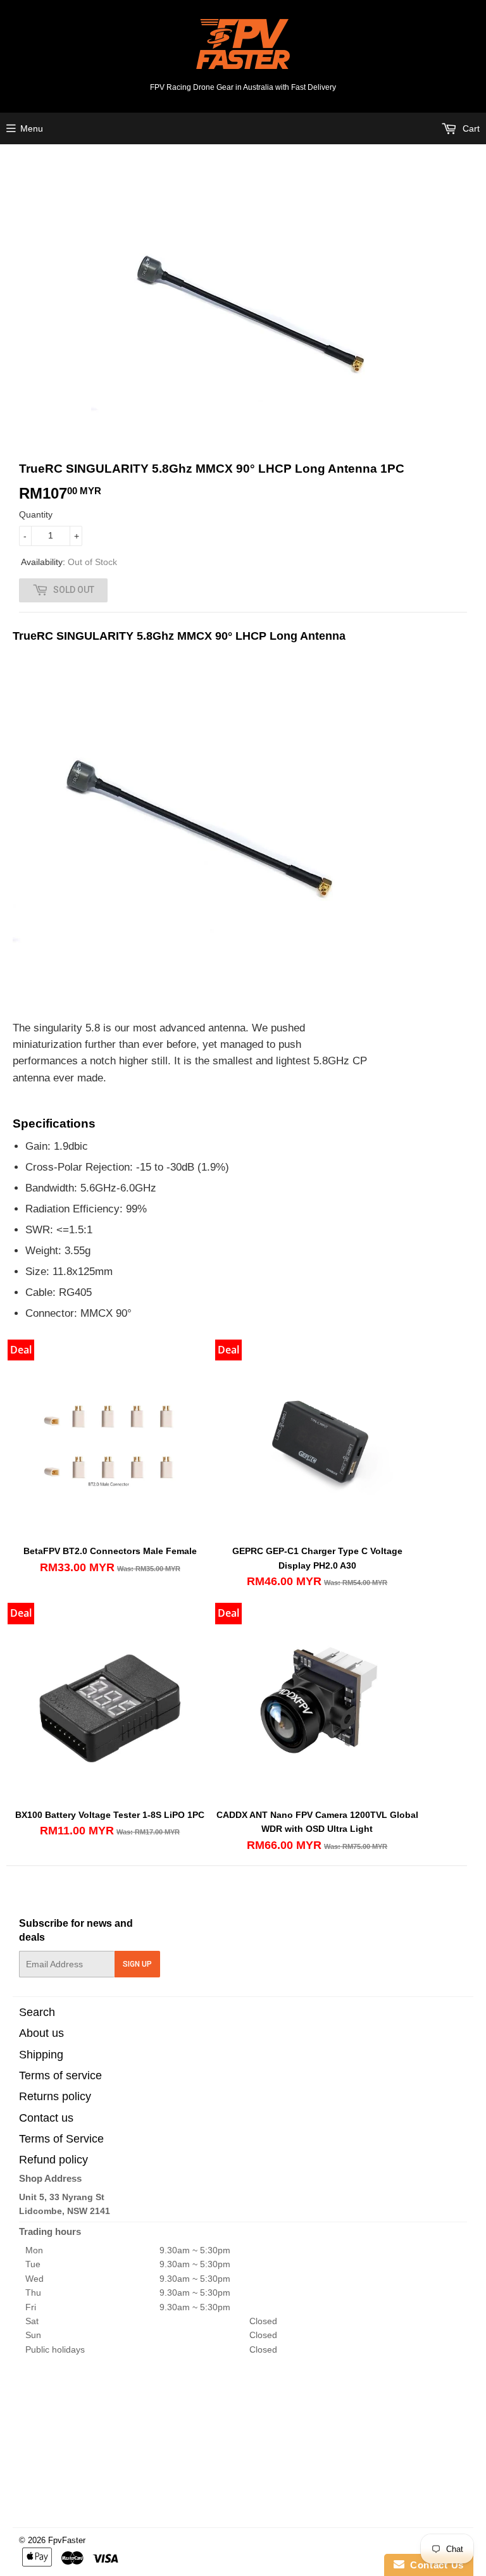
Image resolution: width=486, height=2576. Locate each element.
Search (37, 2012)
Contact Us (434, 2565)
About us (41, 2033)
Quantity (36, 514)
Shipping (41, 2055)
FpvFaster (67, 2540)
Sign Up (137, 1964)
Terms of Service (61, 2139)
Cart (470, 128)
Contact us (46, 2118)
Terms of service (60, 2075)
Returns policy (55, 2096)
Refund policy (53, 2160)
